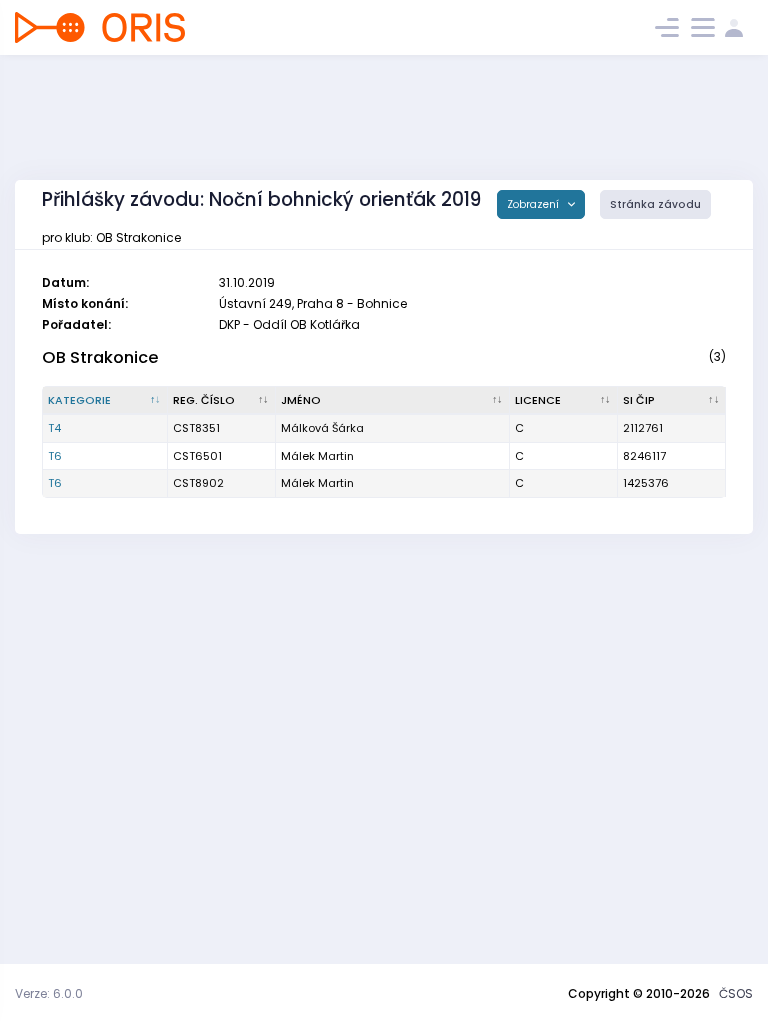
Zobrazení (534, 204)
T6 (55, 456)
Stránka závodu (655, 204)
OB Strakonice (100, 357)
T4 (54, 428)
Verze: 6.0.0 (49, 993)
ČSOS (736, 993)
